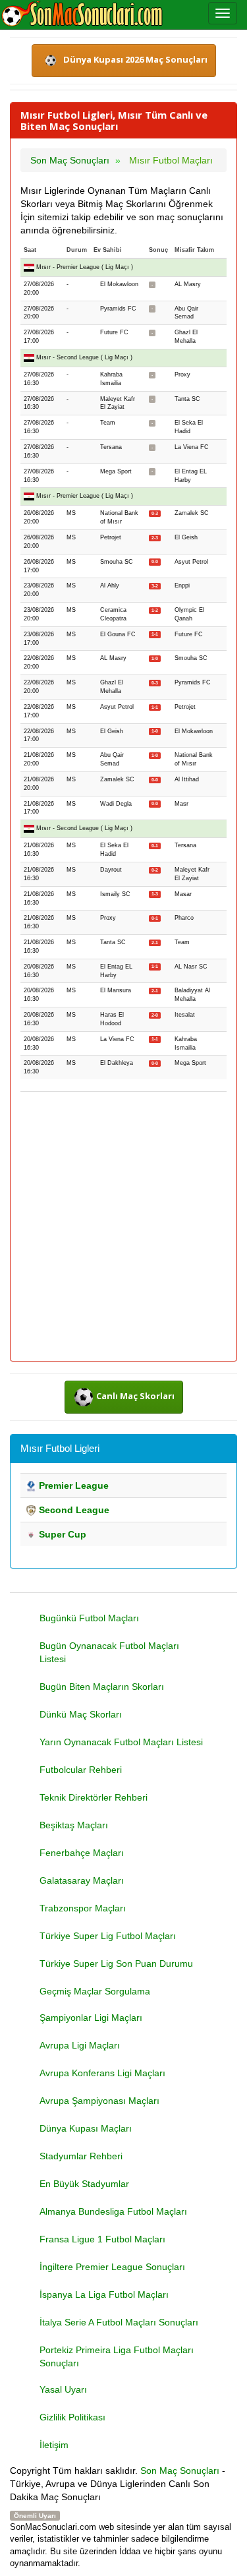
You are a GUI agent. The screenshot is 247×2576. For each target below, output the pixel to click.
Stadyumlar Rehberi (81, 2156)
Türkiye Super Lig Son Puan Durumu (116, 1963)
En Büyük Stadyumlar (84, 2184)
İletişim (54, 2445)
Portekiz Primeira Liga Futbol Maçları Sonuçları (117, 2356)
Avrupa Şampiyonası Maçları (99, 2101)
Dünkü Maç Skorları (81, 1714)
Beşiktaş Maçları (74, 1825)
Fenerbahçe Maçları (82, 1853)
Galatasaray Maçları (82, 1880)
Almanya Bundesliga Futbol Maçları (113, 2211)
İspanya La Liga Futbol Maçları (104, 2294)
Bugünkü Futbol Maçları (89, 1618)
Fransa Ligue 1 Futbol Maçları (102, 2239)
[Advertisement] (123, 1227)
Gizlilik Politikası (72, 2417)
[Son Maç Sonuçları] (82, 15)
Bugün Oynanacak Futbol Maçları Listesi (109, 1652)
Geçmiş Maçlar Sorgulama (95, 1991)
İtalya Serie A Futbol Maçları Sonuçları (119, 2322)
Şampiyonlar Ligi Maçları (91, 2018)
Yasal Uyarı (63, 2389)
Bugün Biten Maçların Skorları (102, 1687)
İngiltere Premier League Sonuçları (112, 2267)
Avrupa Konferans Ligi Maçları (102, 2073)
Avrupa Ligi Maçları (80, 2045)
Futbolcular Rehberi (81, 1770)
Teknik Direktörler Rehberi (94, 1797)
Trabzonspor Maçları (83, 1908)
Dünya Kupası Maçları (86, 2128)
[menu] (223, 13)
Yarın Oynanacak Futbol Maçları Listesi (121, 1742)
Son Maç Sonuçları (180, 2471)
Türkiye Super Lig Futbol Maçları (108, 1936)
